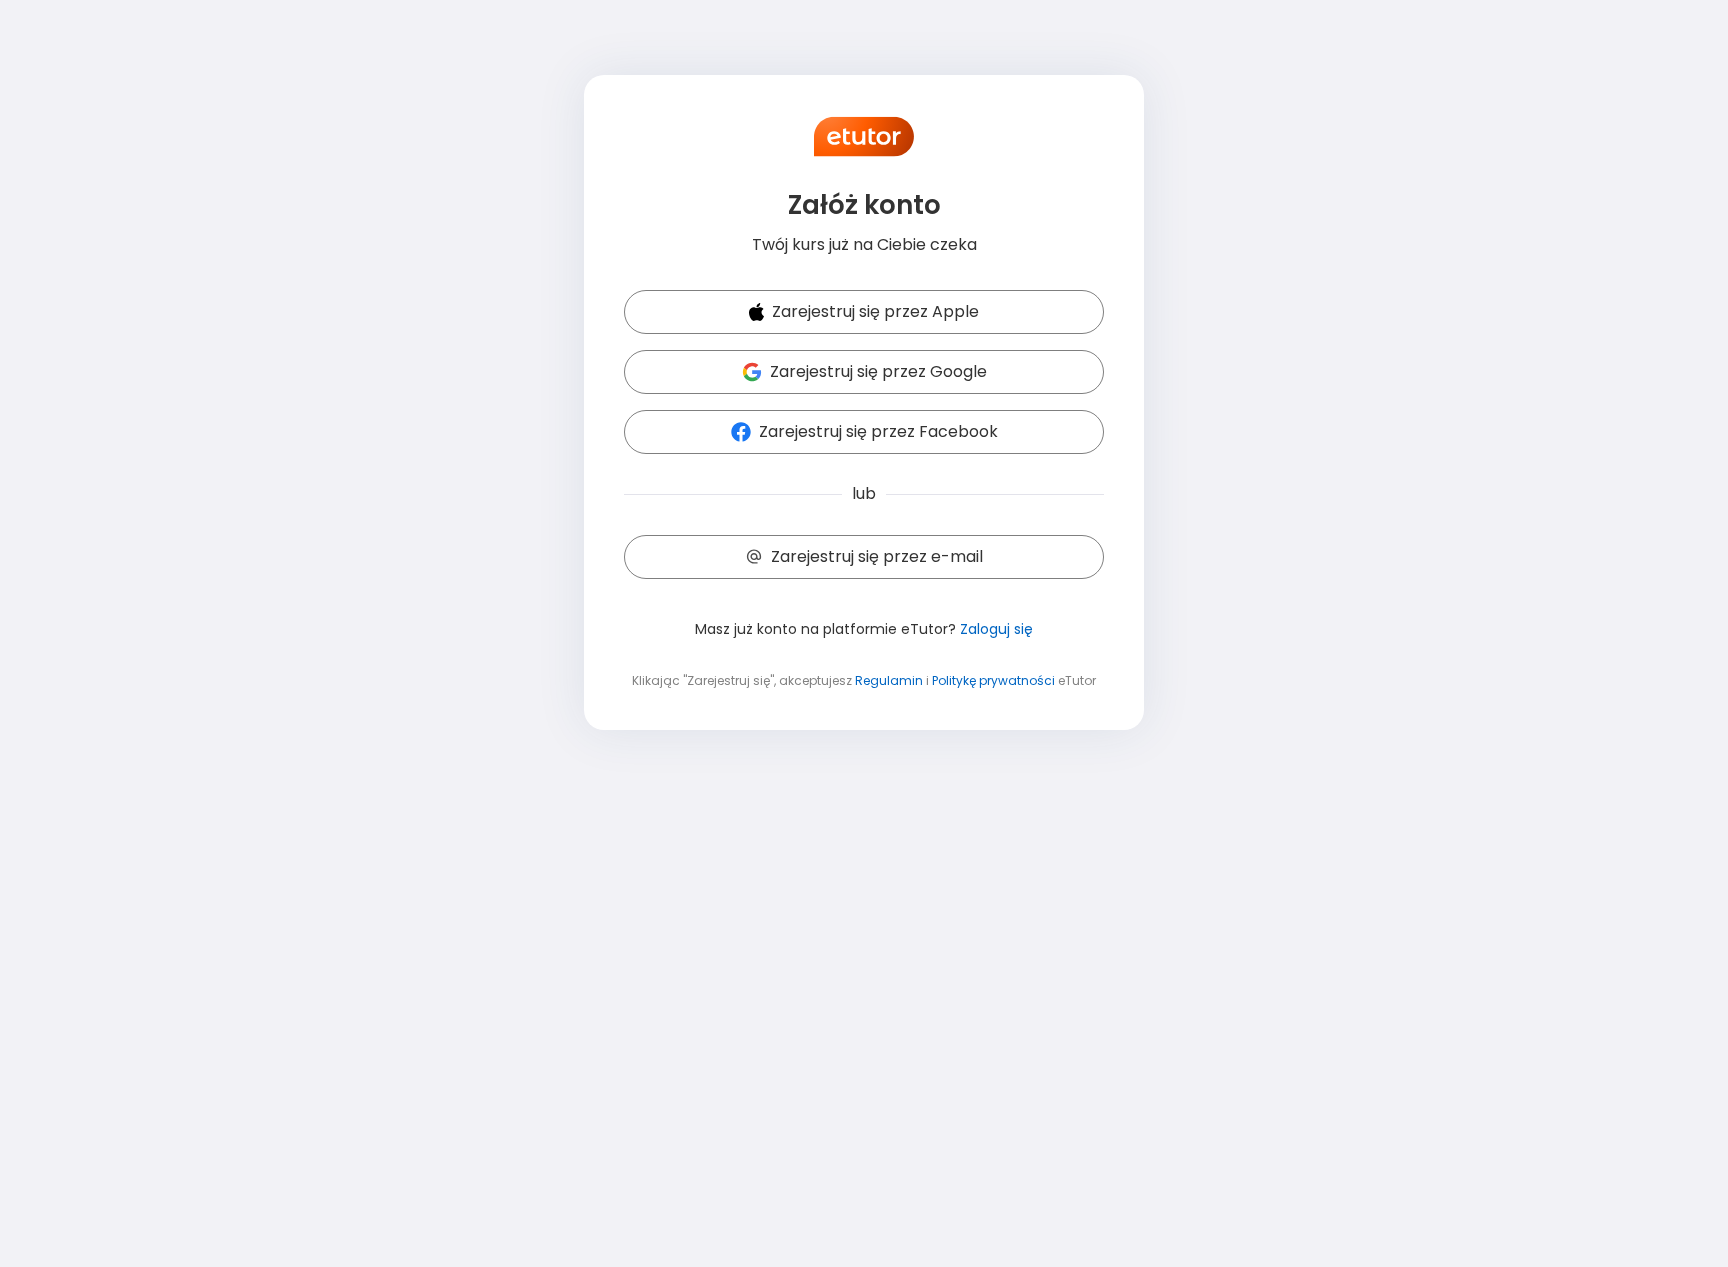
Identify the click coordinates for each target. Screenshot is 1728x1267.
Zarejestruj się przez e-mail (877, 556)
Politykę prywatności (993, 680)
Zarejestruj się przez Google (878, 371)
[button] (864, 313)
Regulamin (889, 680)
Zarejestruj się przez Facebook (878, 431)
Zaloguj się (996, 629)
